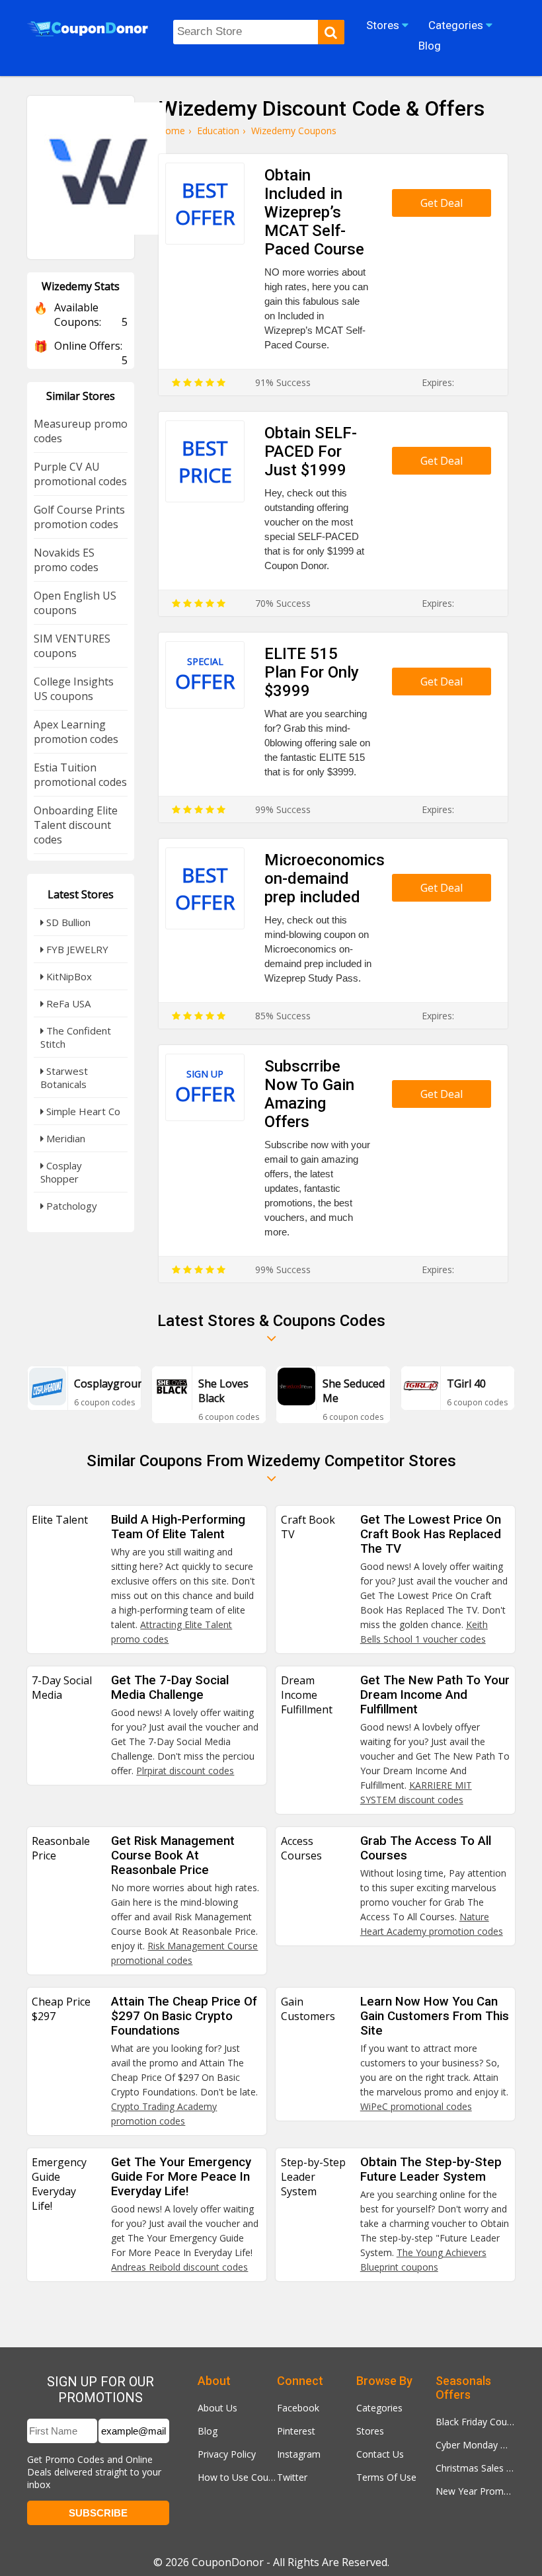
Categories (379, 2408)
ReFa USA (67, 1003)
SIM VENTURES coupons (72, 646)
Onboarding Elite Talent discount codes (76, 825)
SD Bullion (67, 922)
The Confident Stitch (76, 1037)
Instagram (299, 2454)
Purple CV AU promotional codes (80, 474)
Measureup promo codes (81, 431)
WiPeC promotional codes (416, 2106)
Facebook (298, 2408)
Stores (370, 2431)
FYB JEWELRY (76, 949)
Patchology (70, 1206)
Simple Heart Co (82, 1111)
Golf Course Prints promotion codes (79, 517)
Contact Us (380, 2454)
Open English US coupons (75, 603)
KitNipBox (68, 976)
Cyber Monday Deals (475, 2445)
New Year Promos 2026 (475, 2491)
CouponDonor (228, 2562)
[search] (331, 32)
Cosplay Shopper (61, 1172)
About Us (217, 2408)
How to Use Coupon (237, 2477)
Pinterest (296, 2431)
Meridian (64, 1138)
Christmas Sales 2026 (475, 2468)
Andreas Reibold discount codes (179, 2267)
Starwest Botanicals (64, 1077)
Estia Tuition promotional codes (80, 775)
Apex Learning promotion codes (76, 732)
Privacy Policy (227, 2454)
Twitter (292, 2477)
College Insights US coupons (74, 689)
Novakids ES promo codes (66, 560)
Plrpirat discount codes (185, 1771)
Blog (208, 2431)
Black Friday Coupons (475, 2422)
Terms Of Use (386, 2477)
